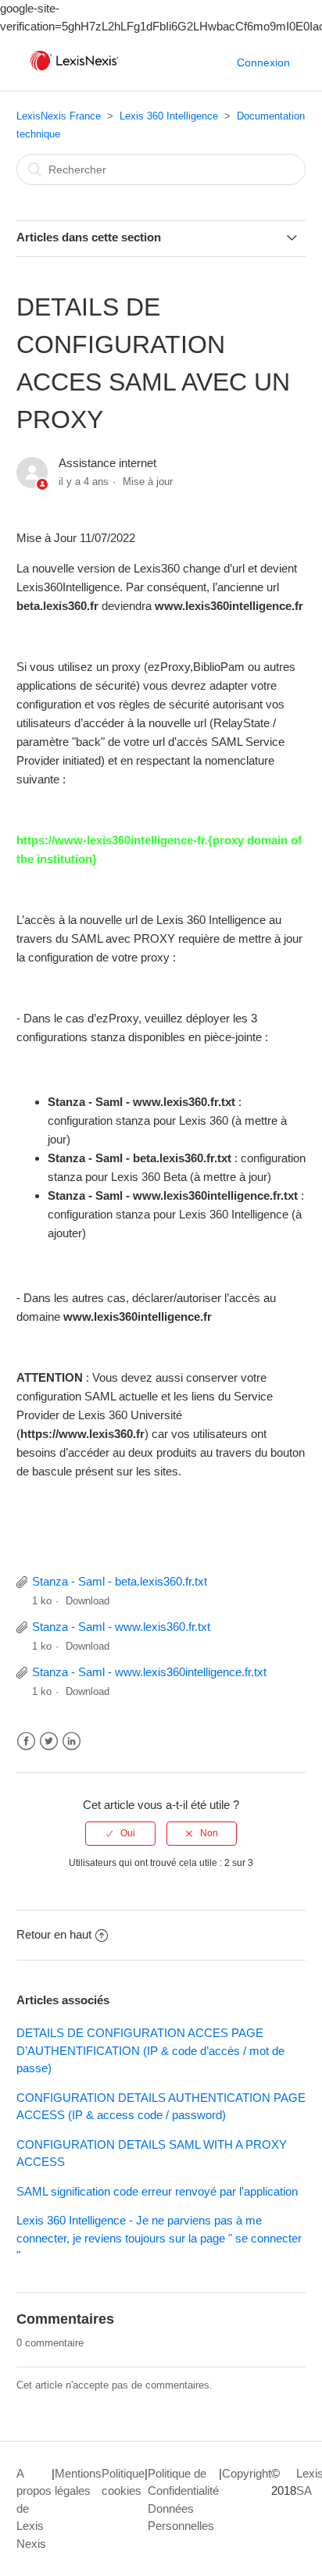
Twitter (49, 1741)
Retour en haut (54, 1934)
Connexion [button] (263, 62)
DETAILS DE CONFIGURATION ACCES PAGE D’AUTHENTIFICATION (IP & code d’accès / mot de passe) (150, 2050)
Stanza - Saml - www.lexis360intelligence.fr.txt (149, 1672)
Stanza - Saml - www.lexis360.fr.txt (121, 1627)
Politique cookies (123, 2482)
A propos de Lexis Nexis (34, 2508)
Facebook (26, 1741)
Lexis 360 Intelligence (169, 116)
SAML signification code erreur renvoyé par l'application (157, 2191)
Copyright (247, 2473)
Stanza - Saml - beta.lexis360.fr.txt (120, 1581)
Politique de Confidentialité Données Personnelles (183, 2500)
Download (88, 1601)
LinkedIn (72, 1741)
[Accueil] (74, 71)
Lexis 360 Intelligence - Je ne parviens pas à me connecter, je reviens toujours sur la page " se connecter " (159, 2238)
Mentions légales (78, 2482)
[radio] (120, 1833)
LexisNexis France (59, 116)
